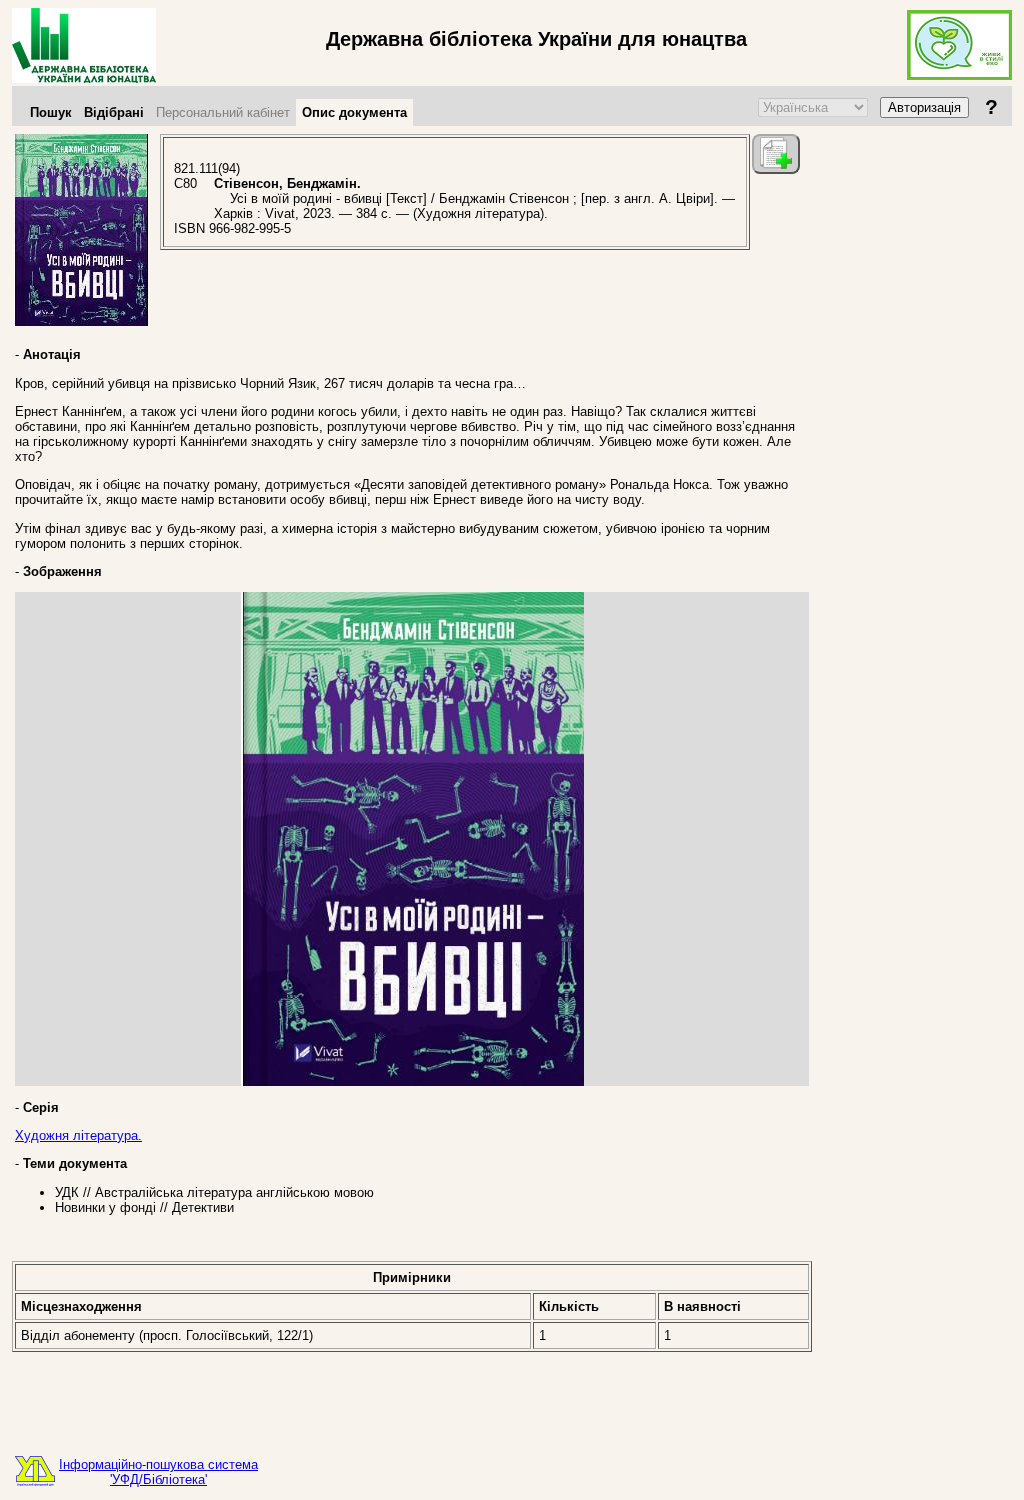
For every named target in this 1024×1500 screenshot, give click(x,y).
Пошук (51, 112)
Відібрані (114, 112)
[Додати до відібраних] (776, 154)
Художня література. (78, 1135)
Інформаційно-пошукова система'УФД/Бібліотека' (158, 1472)
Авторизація (924, 107)
